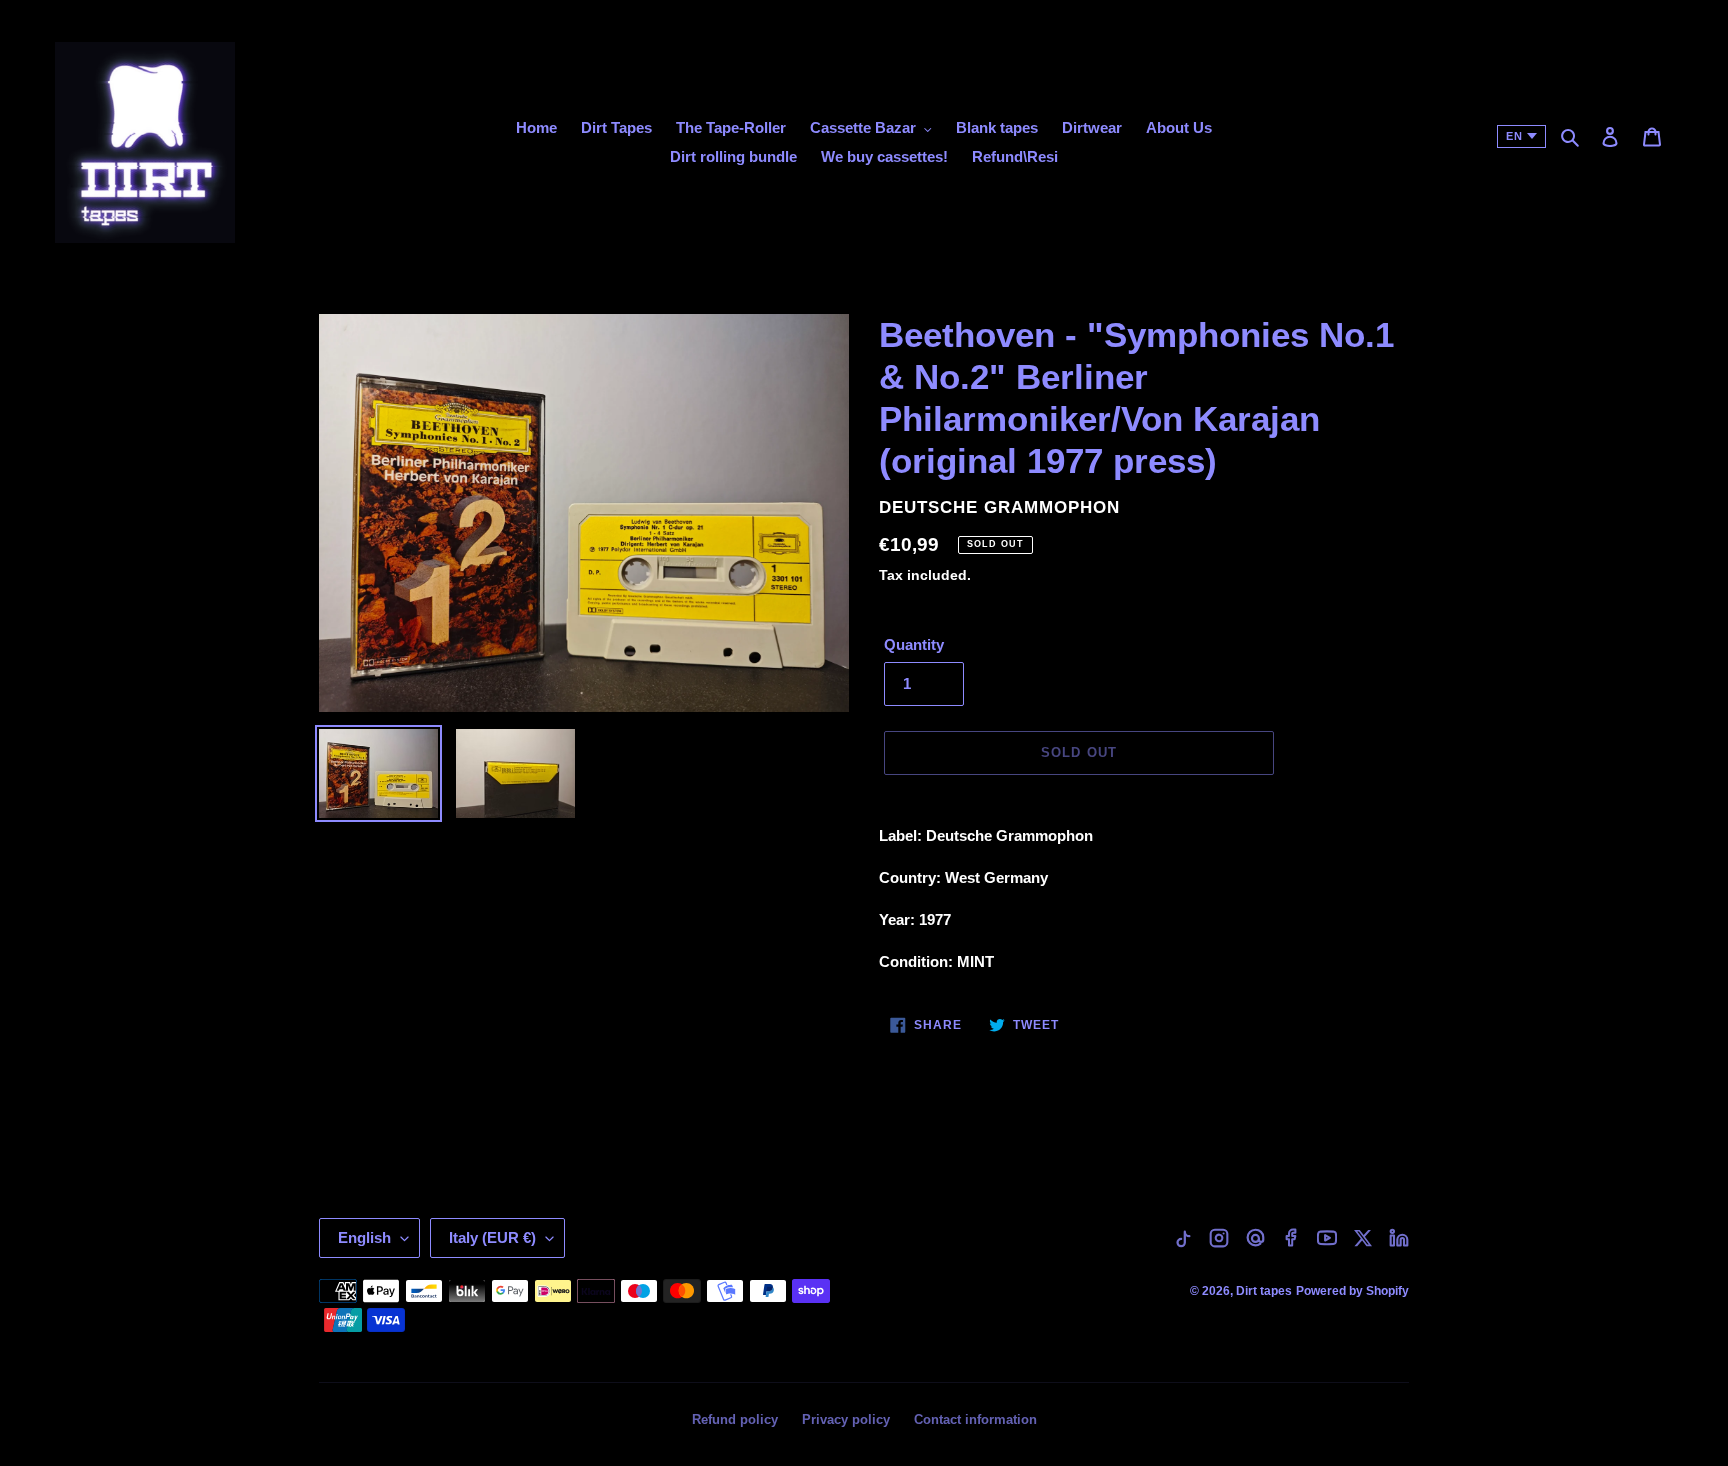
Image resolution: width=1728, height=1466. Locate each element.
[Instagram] (1219, 1238)
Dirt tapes (1264, 1291)
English (364, 1237)
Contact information (975, 1419)
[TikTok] (1183, 1238)
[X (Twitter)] (1363, 1238)
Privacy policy (846, 1419)
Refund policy (735, 1419)
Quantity (914, 644)
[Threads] (1255, 1238)
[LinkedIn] (1399, 1238)
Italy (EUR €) (492, 1237)
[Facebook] (1291, 1238)
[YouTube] (1327, 1238)
